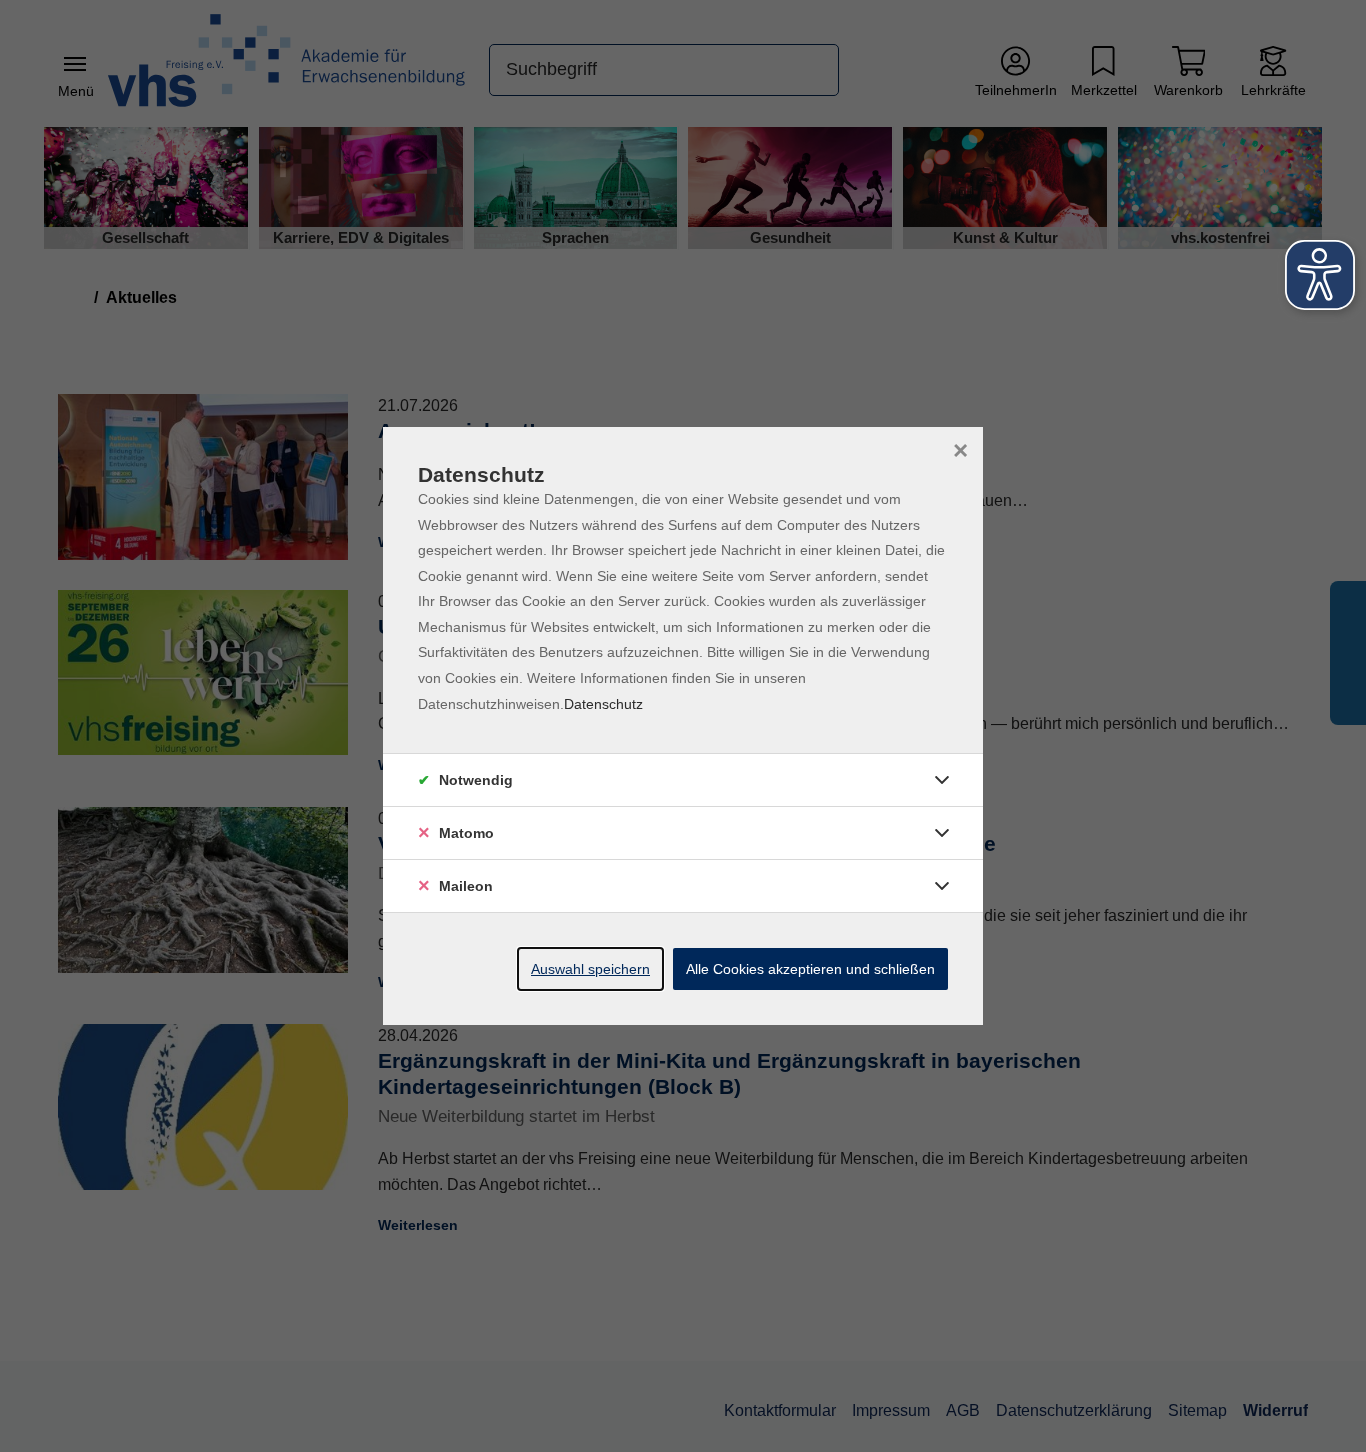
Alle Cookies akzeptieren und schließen (810, 969)
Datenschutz (603, 704)
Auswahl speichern (590, 969)
